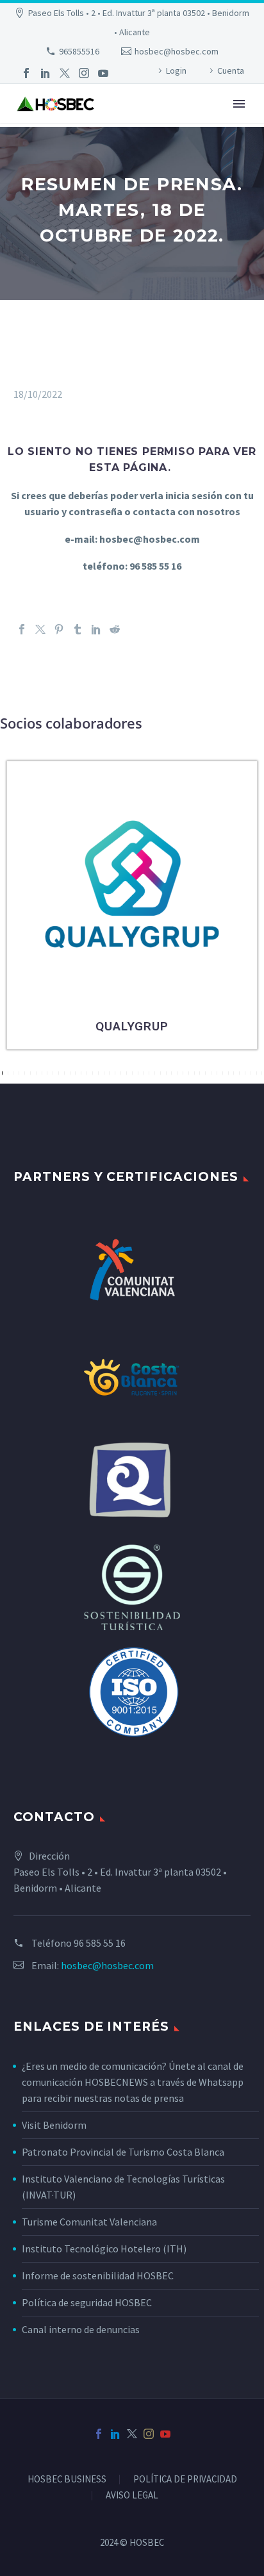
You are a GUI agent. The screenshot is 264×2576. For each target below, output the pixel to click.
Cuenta (231, 70)
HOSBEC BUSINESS (67, 2480)
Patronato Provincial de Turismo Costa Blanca (123, 2152)
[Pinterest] (59, 629)
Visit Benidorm (54, 2125)
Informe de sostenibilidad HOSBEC (99, 2275)
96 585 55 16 (100, 1943)
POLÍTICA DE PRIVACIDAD (185, 2480)
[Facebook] (26, 73)
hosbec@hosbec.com (177, 51)
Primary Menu (239, 104)
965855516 (79, 51)
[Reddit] (115, 629)
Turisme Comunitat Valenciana (89, 2222)
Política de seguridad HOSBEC (87, 2302)
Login (176, 70)
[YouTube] (103, 73)
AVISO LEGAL (132, 2496)
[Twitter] (65, 73)
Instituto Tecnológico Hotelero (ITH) (104, 2249)
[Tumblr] (78, 629)
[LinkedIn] (45, 73)
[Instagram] (84, 73)
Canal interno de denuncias (81, 2329)
